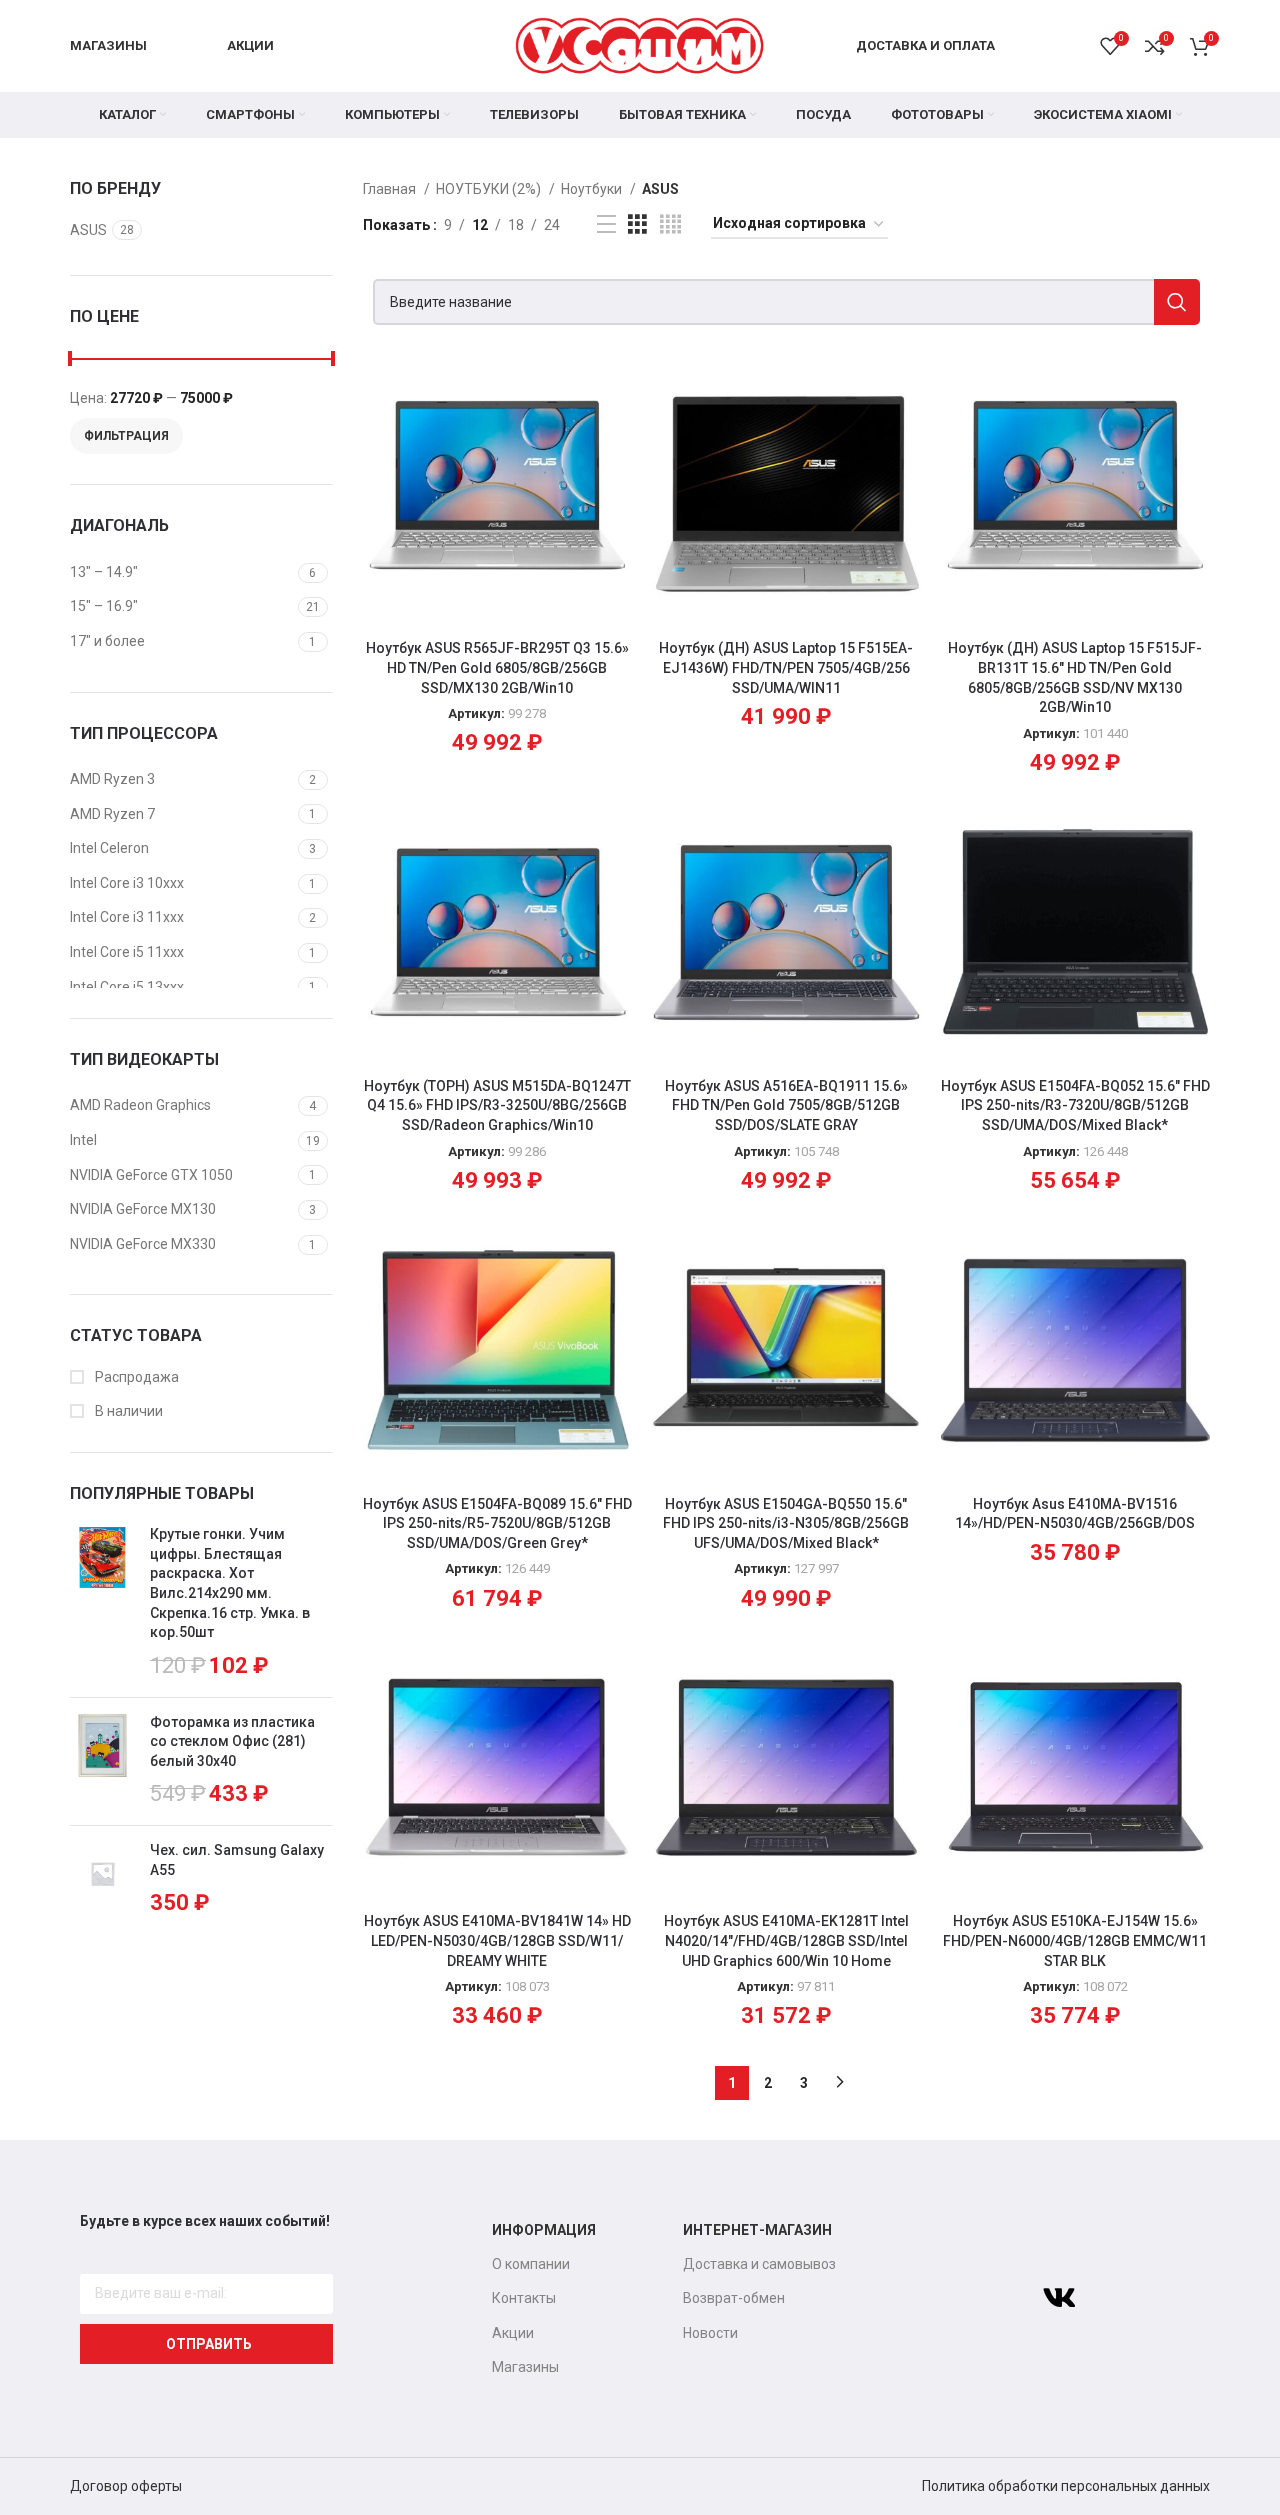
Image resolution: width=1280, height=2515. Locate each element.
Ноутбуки (593, 189)
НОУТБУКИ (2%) (490, 189)
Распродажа (135, 1377)
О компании (531, 2264)
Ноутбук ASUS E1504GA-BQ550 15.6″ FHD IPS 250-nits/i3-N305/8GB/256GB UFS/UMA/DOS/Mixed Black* (786, 1523)
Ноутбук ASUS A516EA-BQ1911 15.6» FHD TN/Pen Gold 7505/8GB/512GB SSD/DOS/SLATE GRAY (786, 1105)
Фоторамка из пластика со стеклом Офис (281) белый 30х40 (232, 1741)
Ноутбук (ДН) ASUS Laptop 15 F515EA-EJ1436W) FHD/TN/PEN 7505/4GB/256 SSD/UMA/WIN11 (786, 667)
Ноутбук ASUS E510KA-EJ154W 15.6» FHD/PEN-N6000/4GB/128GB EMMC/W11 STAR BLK (1075, 1940)
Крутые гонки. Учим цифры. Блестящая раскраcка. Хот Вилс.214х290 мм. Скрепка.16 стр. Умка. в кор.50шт (230, 1583)
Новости (710, 2333)
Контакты (524, 2298)
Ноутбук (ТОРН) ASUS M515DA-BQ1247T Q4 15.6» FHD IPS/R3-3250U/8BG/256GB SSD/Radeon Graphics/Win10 (497, 1105)
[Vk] (1059, 2298)
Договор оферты (126, 2486)
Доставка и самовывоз (759, 2264)
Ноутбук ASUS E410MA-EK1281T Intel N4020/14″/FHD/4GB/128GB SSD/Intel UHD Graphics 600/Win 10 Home (786, 1940)
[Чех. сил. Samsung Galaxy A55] (102, 1880)
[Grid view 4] (670, 224)
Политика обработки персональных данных (1066, 2486)
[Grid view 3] (637, 224)
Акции (513, 2333)
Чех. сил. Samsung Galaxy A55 (237, 1860)
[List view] (606, 224)
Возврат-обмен (734, 2298)
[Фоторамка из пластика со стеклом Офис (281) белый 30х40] (102, 1762)
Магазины (525, 2367)
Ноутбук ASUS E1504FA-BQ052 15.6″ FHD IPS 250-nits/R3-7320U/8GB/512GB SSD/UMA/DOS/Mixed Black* (1075, 1105)
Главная (391, 189)
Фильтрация (126, 436)
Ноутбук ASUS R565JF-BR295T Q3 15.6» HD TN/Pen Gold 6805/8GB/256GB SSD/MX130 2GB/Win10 (497, 667)
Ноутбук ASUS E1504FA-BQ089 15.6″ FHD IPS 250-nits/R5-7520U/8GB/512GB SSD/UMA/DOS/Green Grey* (497, 1523)
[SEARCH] (1177, 302)
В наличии (127, 1411)
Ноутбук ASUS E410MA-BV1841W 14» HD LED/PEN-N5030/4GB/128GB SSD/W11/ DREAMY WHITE (497, 1940)
